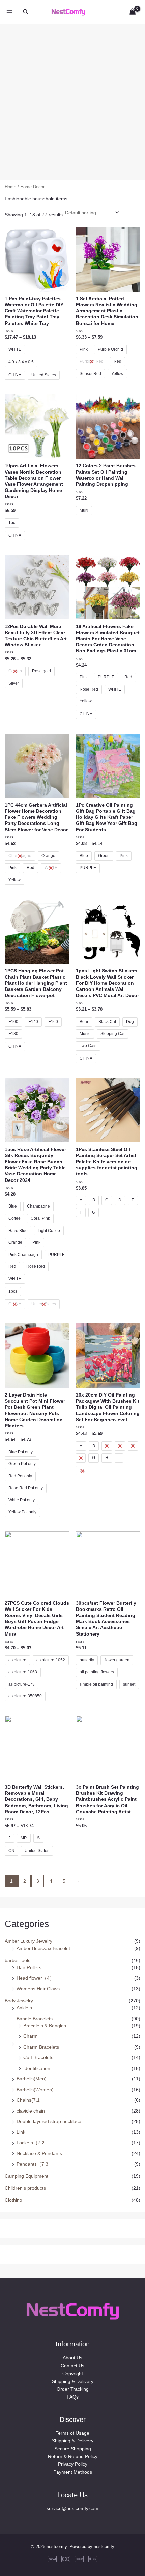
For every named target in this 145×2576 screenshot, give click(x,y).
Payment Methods (73, 2472)
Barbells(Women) (35, 2090)
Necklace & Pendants (39, 2153)
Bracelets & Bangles (45, 2026)
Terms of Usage (72, 2433)
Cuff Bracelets (38, 2057)
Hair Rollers (29, 1967)
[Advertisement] (72, 97)
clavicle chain (31, 2111)
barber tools (18, 1960)
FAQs (73, 2397)
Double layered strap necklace (49, 2121)
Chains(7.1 (28, 2100)
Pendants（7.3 (32, 2164)
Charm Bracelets (41, 2047)
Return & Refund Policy (73, 2456)
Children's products (25, 2188)
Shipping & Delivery (73, 2381)
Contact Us (72, 2366)
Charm (31, 2036)
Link (21, 2132)
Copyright (73, 2374)
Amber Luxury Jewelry (28, 1941)
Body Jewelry (19, 2001)
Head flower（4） (35, 1978)
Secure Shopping (73, 2449)
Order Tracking (73, 2389)
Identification (37, 2068)
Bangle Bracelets (35, 2019)
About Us (72, 2358)
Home (10, 187)
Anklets (24, 2008)
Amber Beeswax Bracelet (43, 1948)
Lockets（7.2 (31, 2143)
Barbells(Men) (32, 2079)
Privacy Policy (73, 2464)
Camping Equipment (26, 2176)
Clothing (13, 2200)
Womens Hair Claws (38, 1989)
